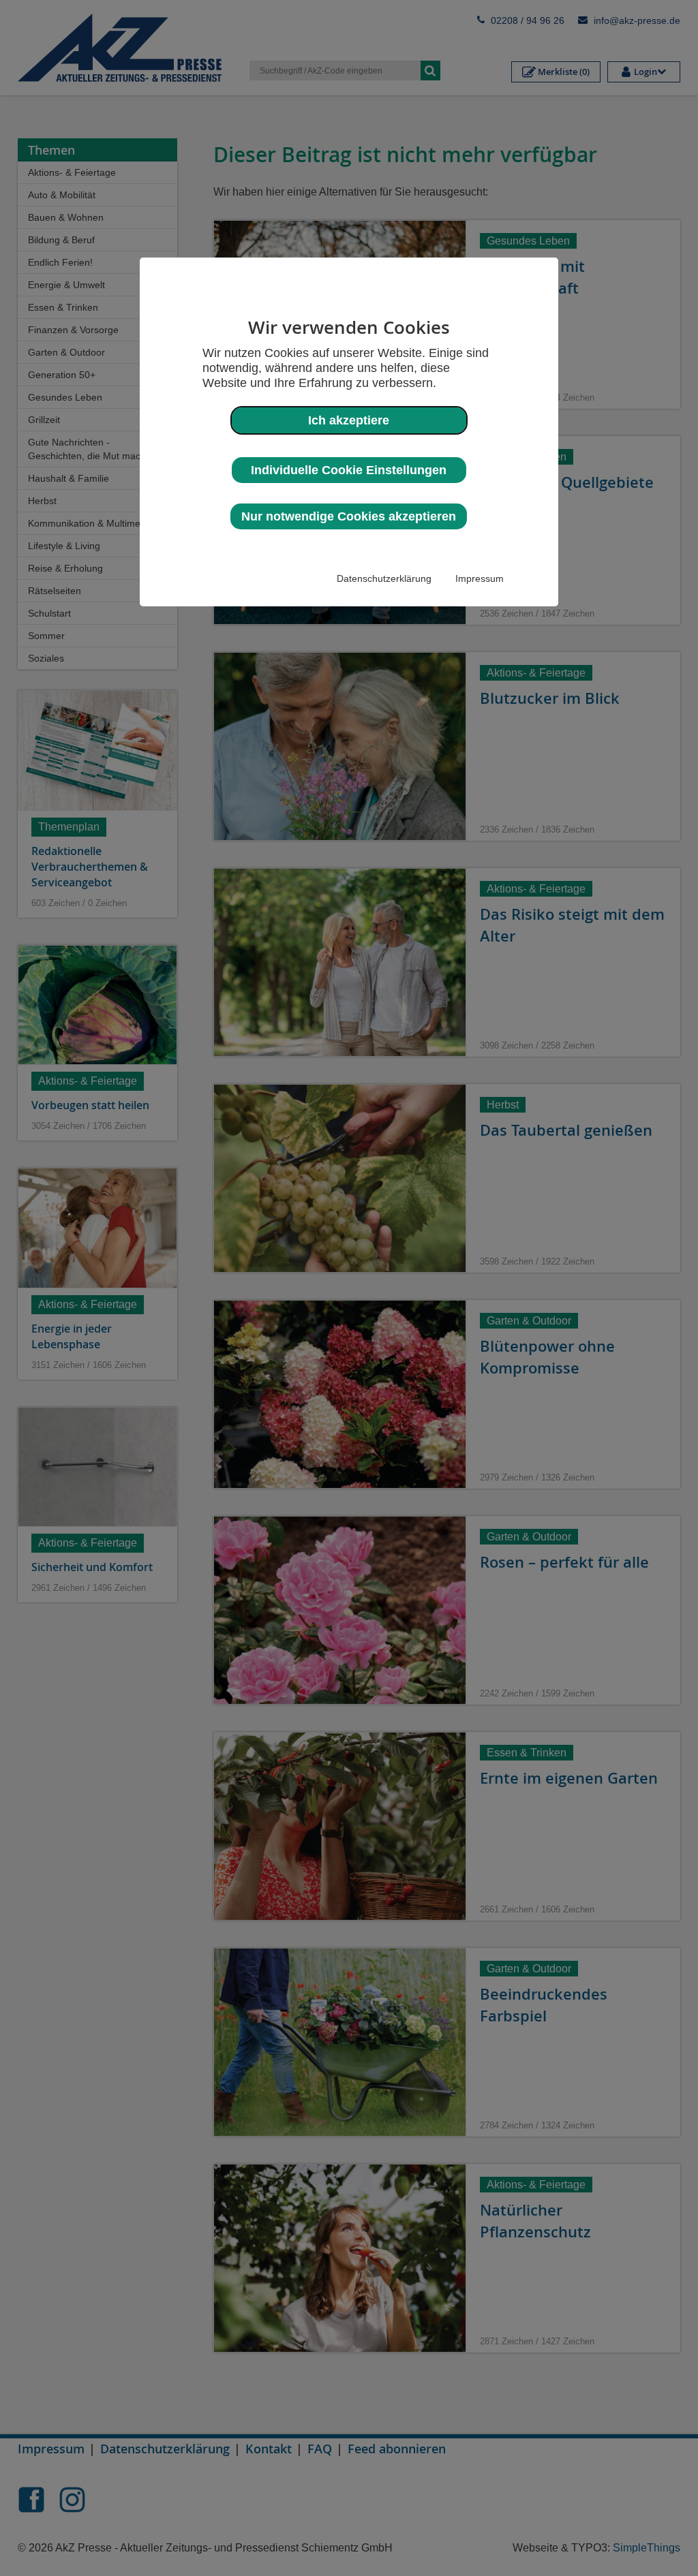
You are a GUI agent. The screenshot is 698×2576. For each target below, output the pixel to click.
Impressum (480, 578)
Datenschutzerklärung (384, 578)
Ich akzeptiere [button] (349, 420)
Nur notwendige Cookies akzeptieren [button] (349, 516)
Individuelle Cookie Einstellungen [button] (349, 470)
